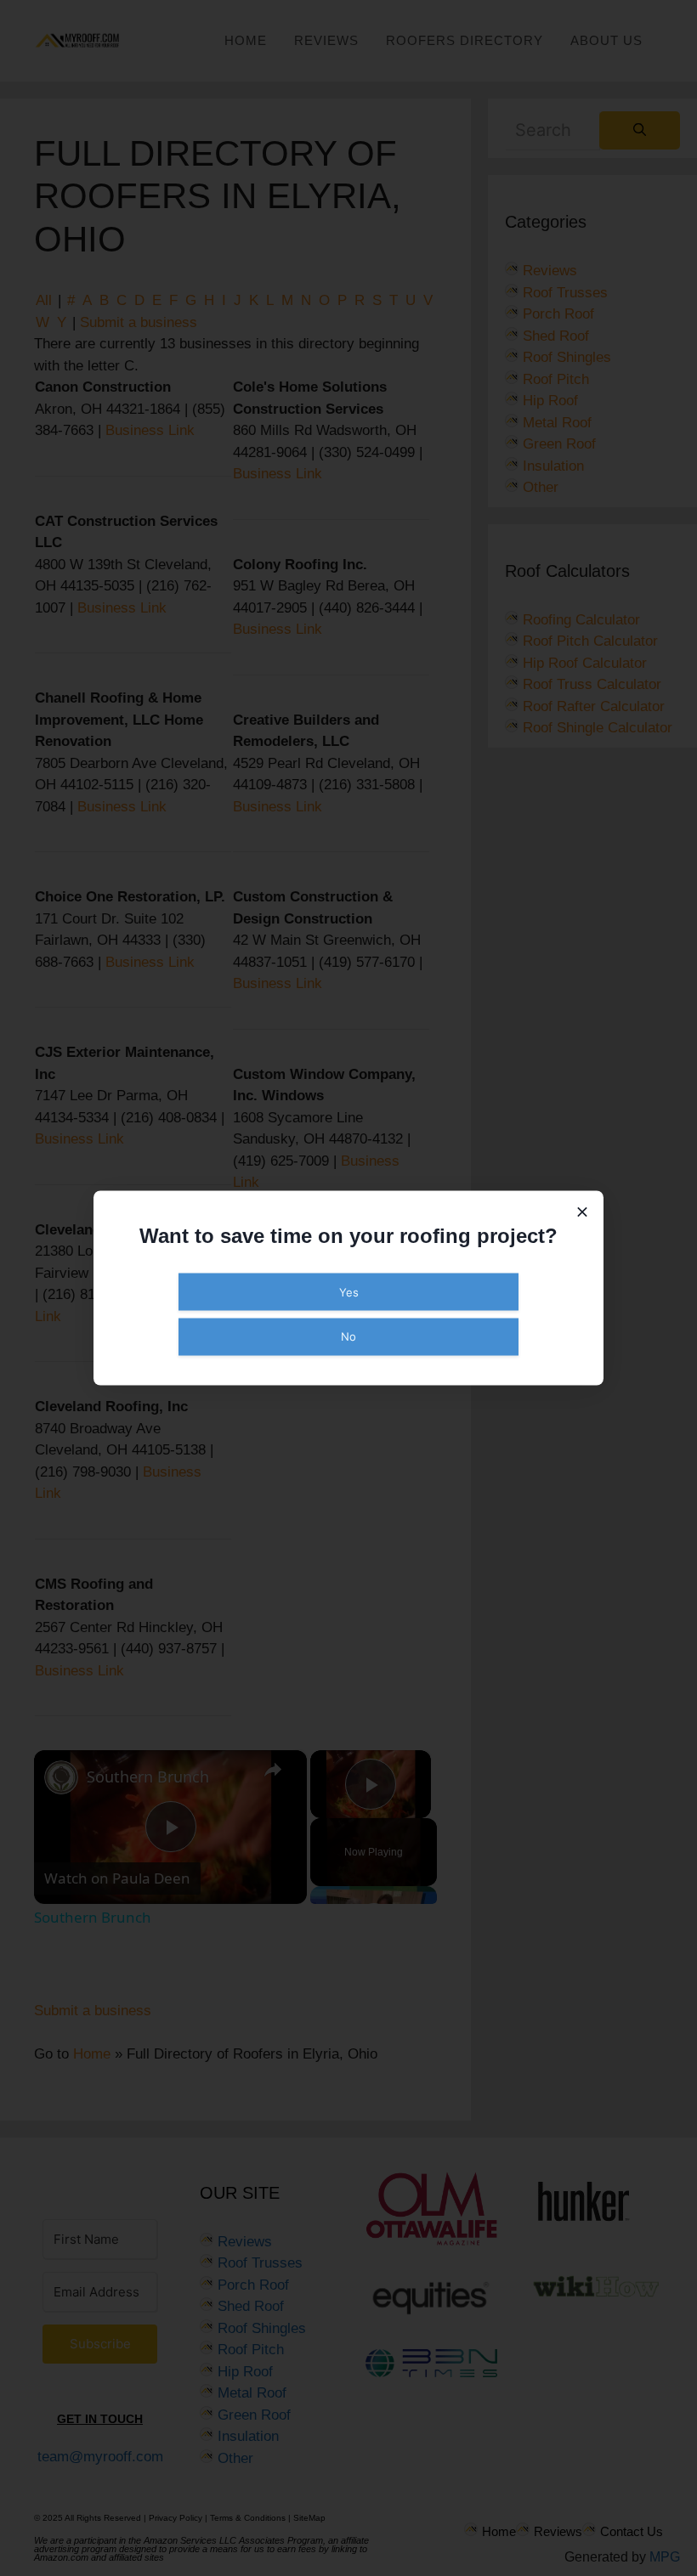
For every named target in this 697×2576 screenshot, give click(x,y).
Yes (349, 1291)
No (348, 1336)
